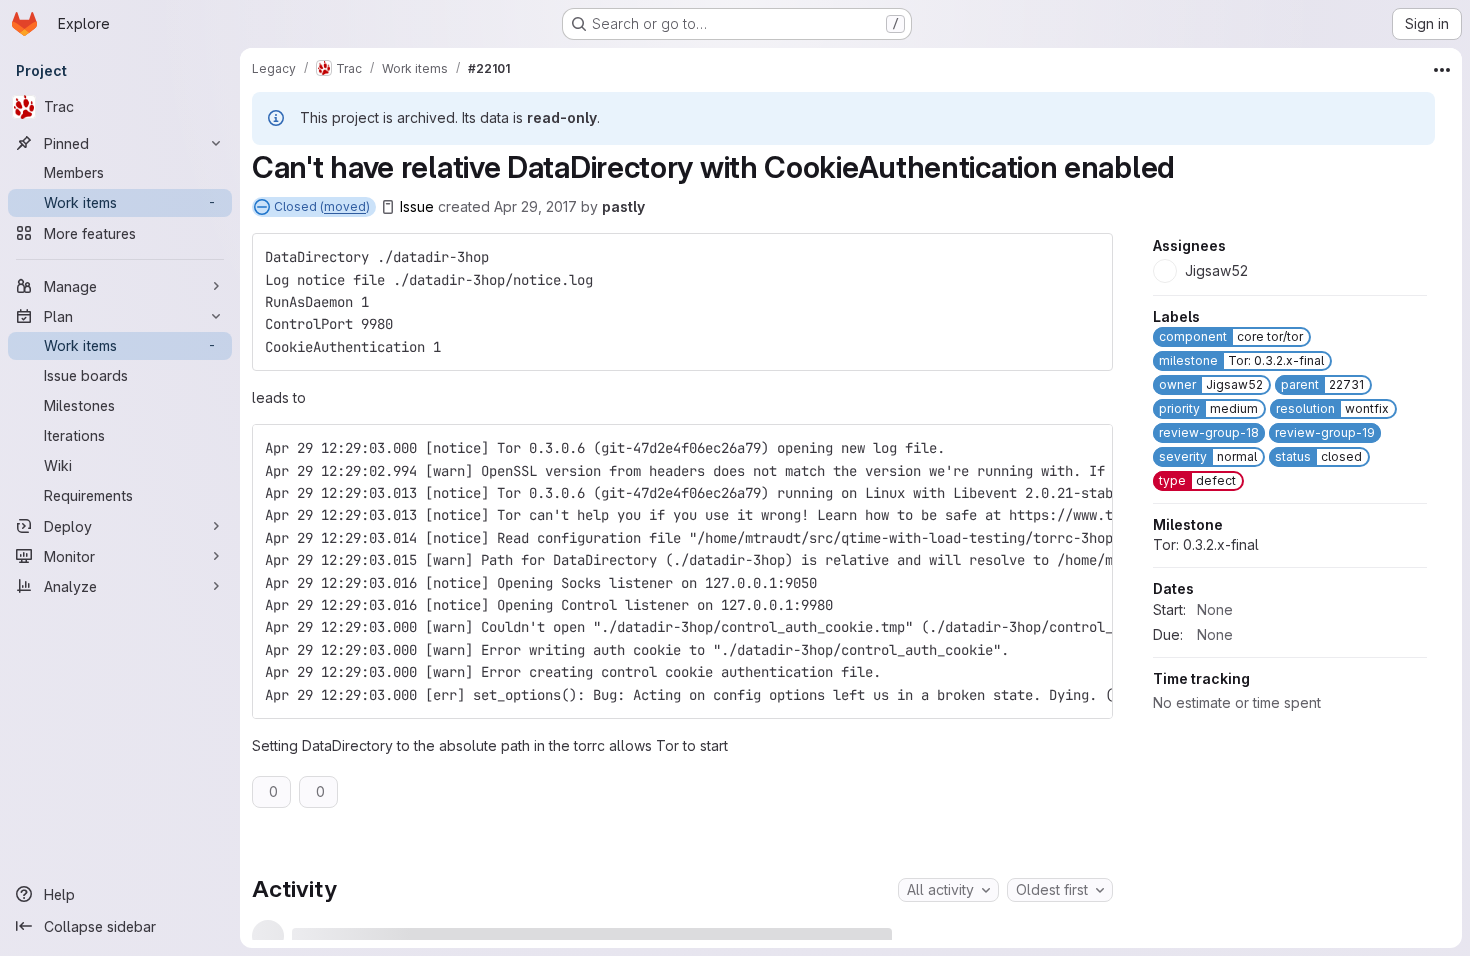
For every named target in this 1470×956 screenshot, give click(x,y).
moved (345, 206)
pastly (623, 206)
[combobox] (948, 890)
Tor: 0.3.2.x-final (1206, 734)
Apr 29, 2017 (535, 206)
